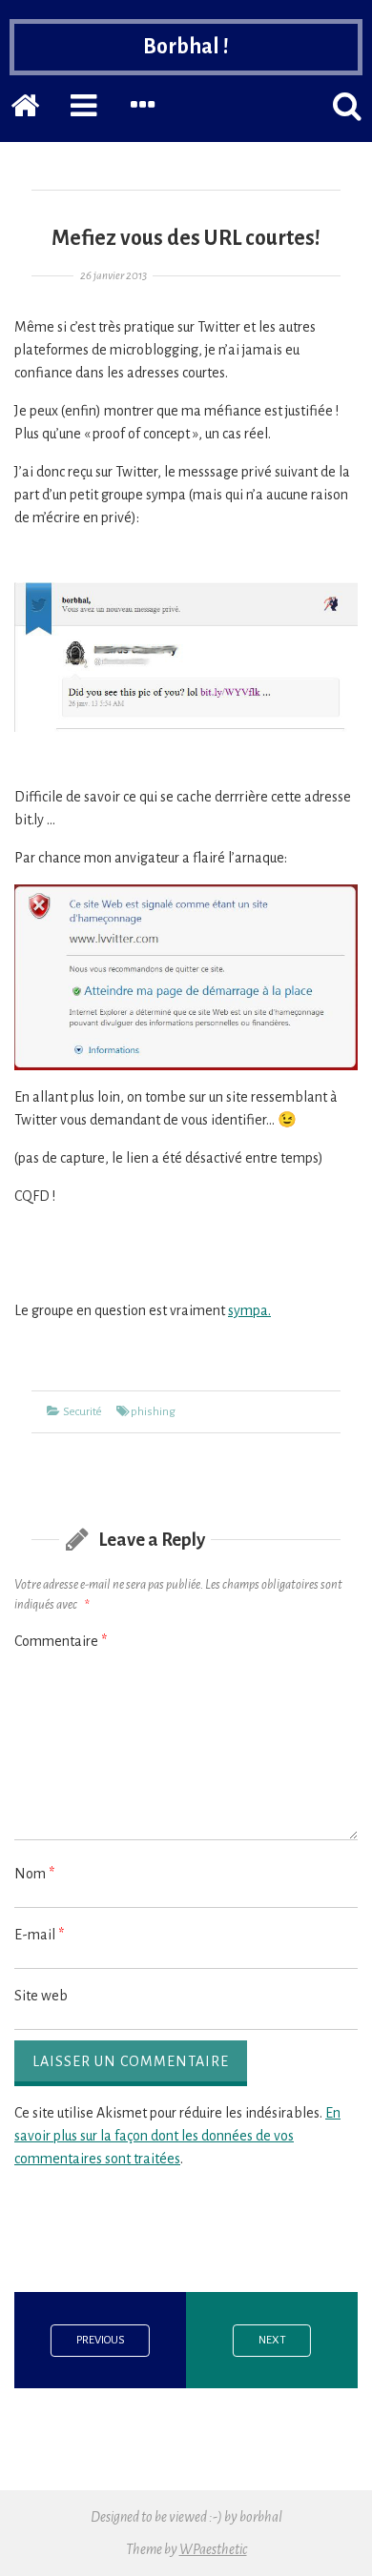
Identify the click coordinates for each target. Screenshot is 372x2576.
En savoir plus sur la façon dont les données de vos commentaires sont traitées (177, 2136)
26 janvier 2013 (114, 276)
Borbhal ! (186, 47)
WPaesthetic (213, 2549)
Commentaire (61, 1641)
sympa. (249, 1310)
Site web (41, 1996)
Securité (83, 1412)
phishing (153, 1412)
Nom (34, 1874)
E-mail (39, 1935)
